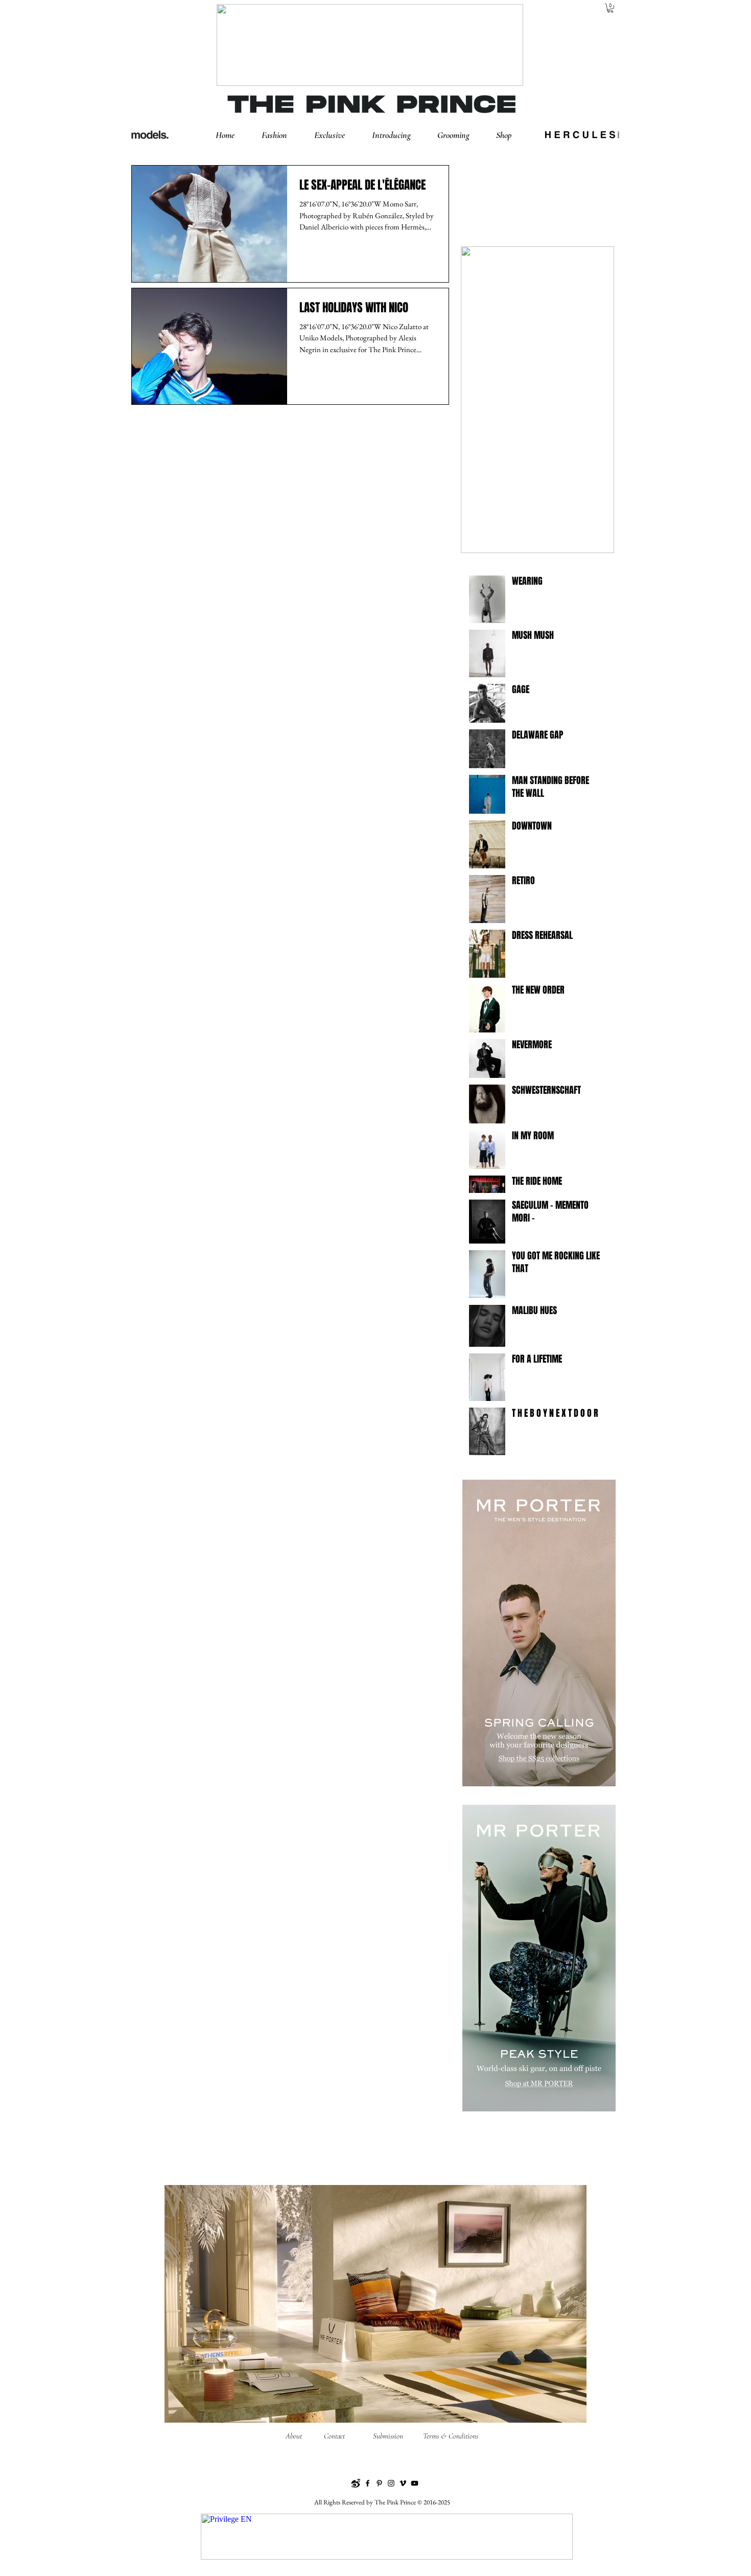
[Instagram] (391, 2483)
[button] (283, 135)
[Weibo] (356, 2483)
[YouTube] (415, 2483)
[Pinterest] (379, 2483)
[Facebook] (368, 2483)
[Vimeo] (403, 2483)
